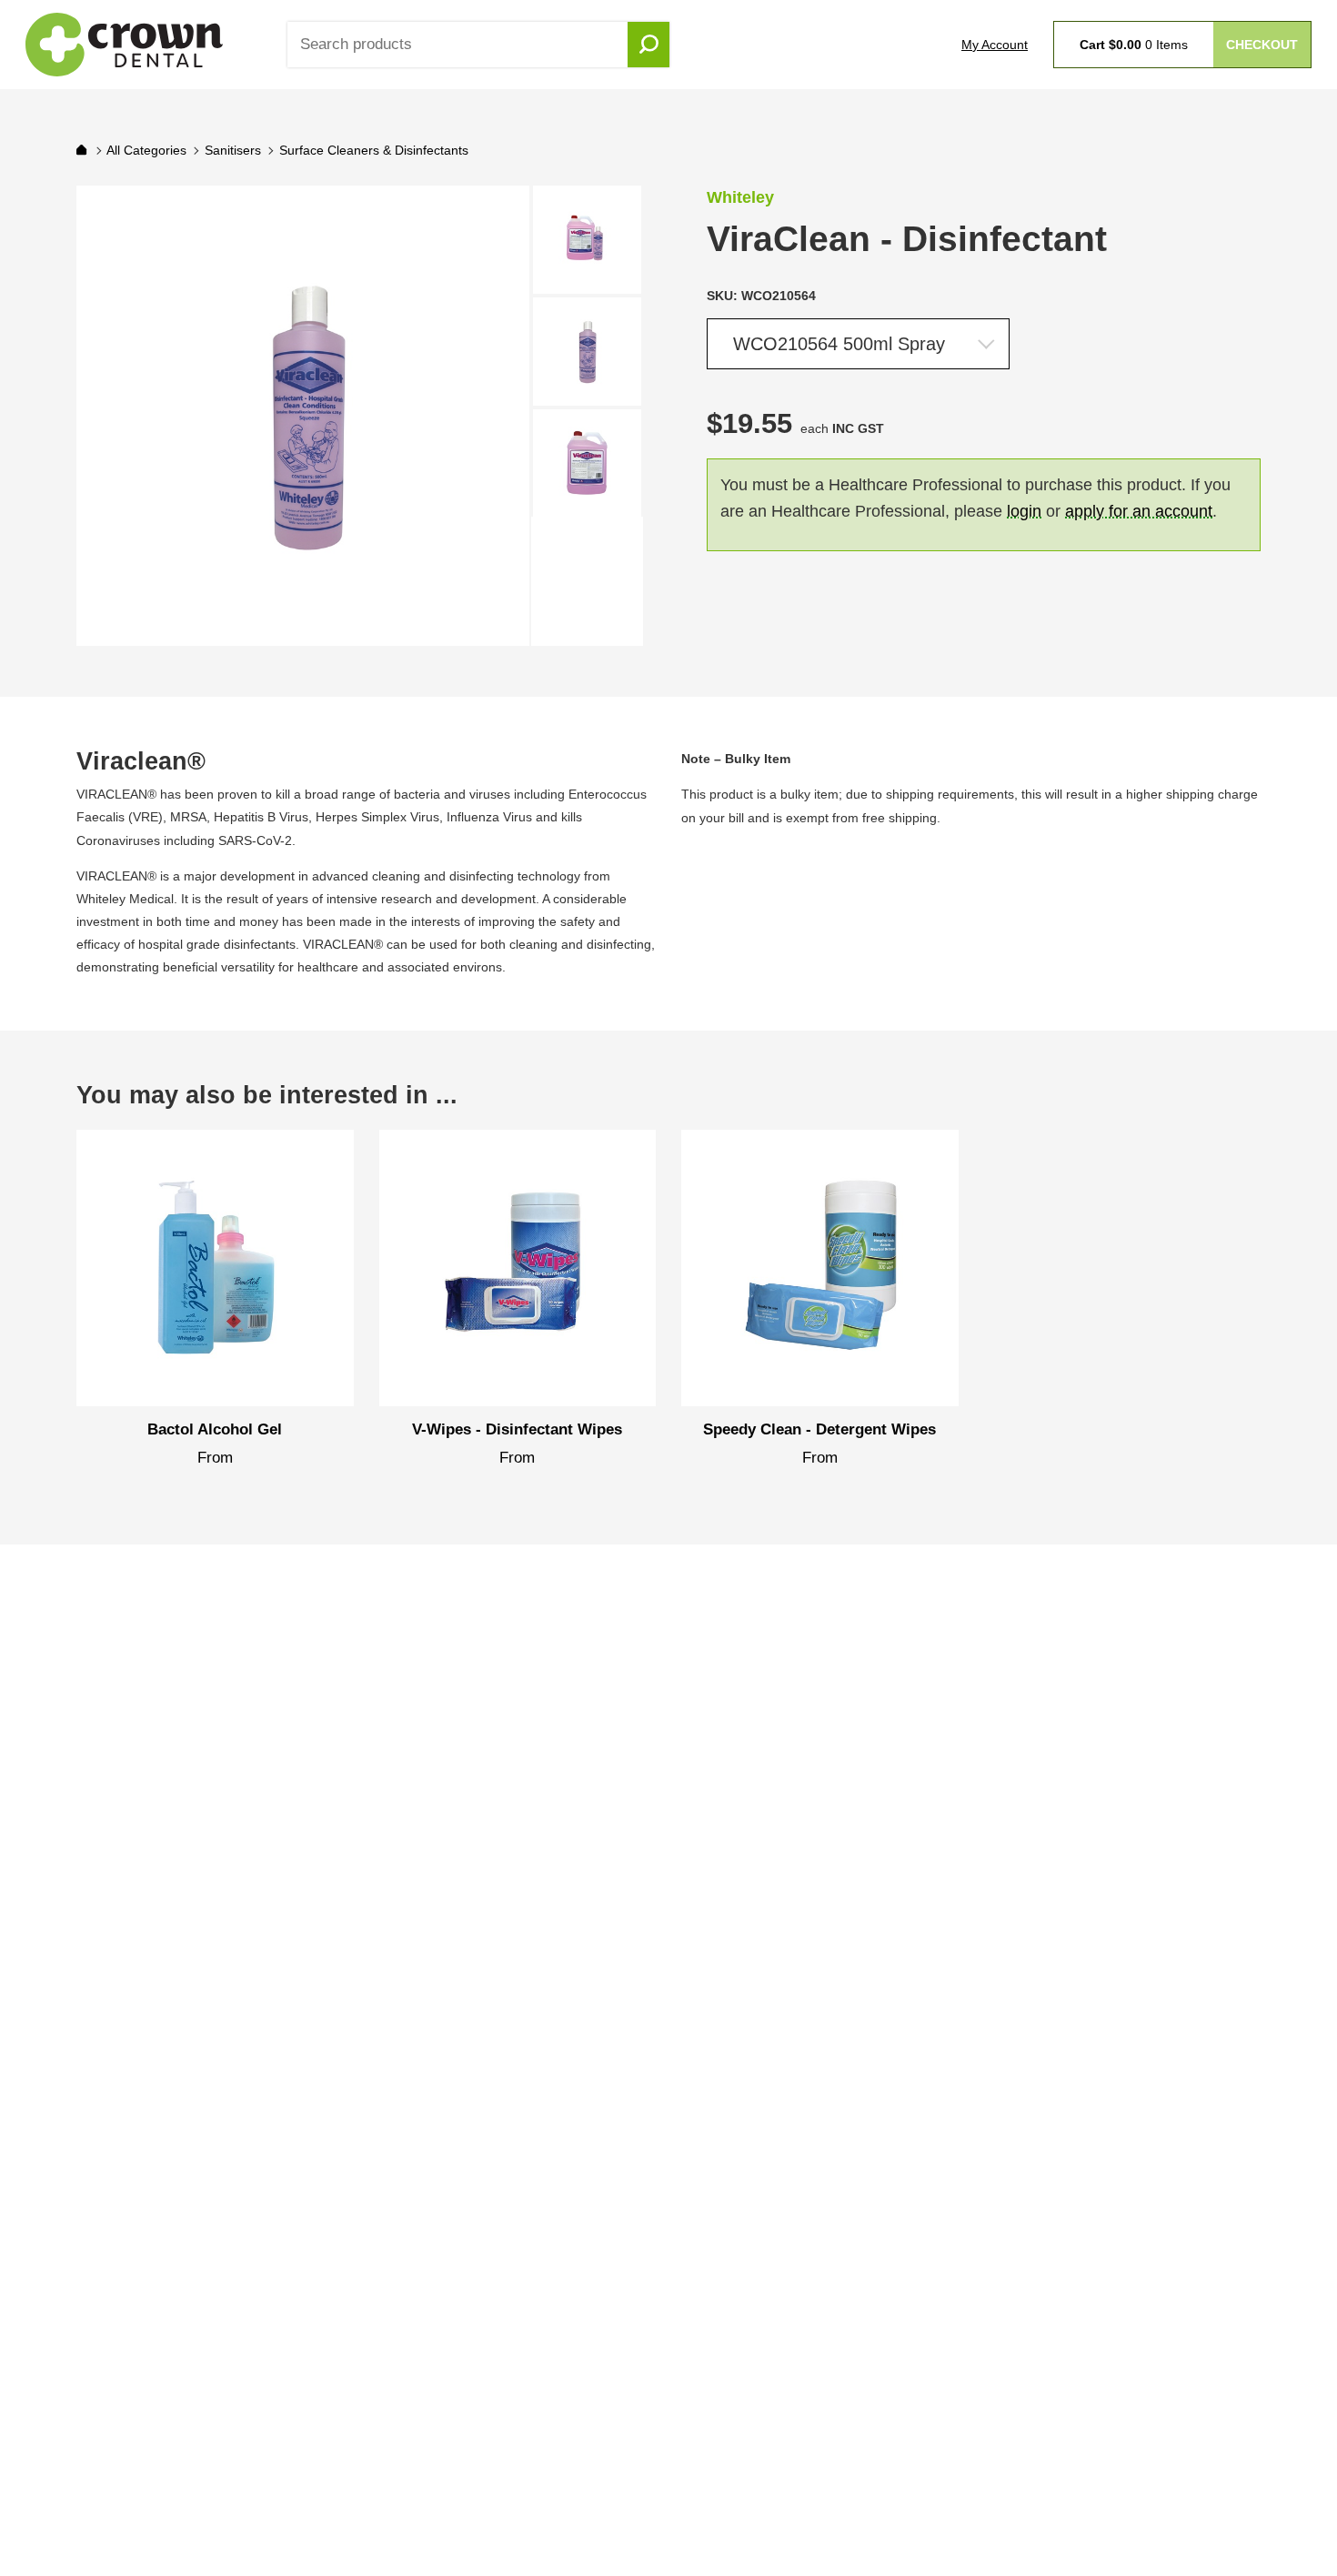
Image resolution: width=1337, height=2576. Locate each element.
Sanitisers (233, 150)
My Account (995, 45)
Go (648, 44)
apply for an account (1139, 511)
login (1024, 511)
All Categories (146, 150)
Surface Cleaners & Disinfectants (374, 150)
